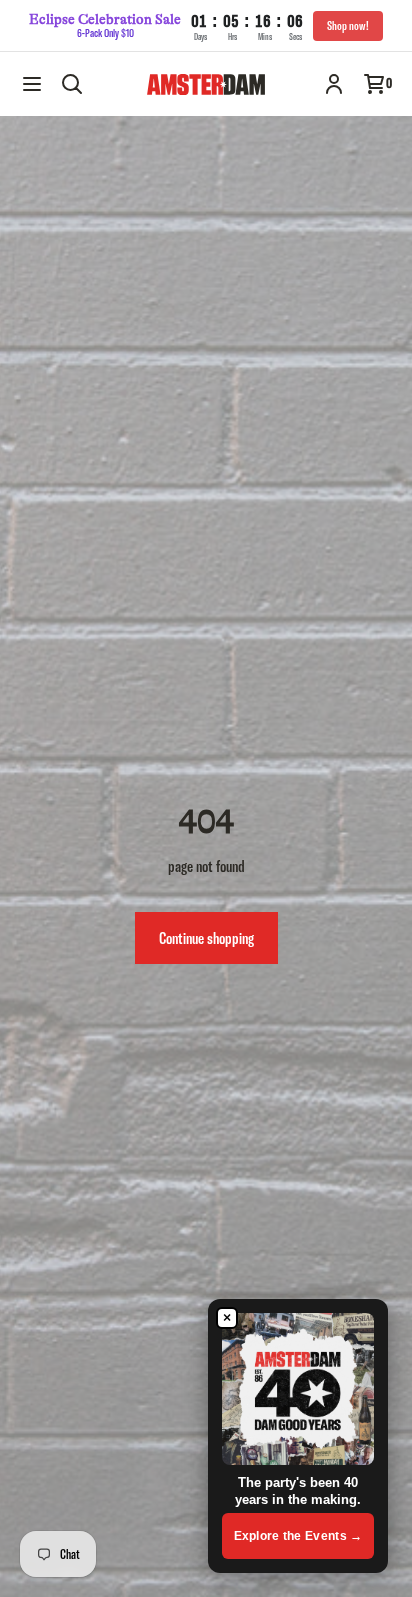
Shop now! (348, 25)
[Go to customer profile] (334, 84)
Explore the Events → (298, 1536)
